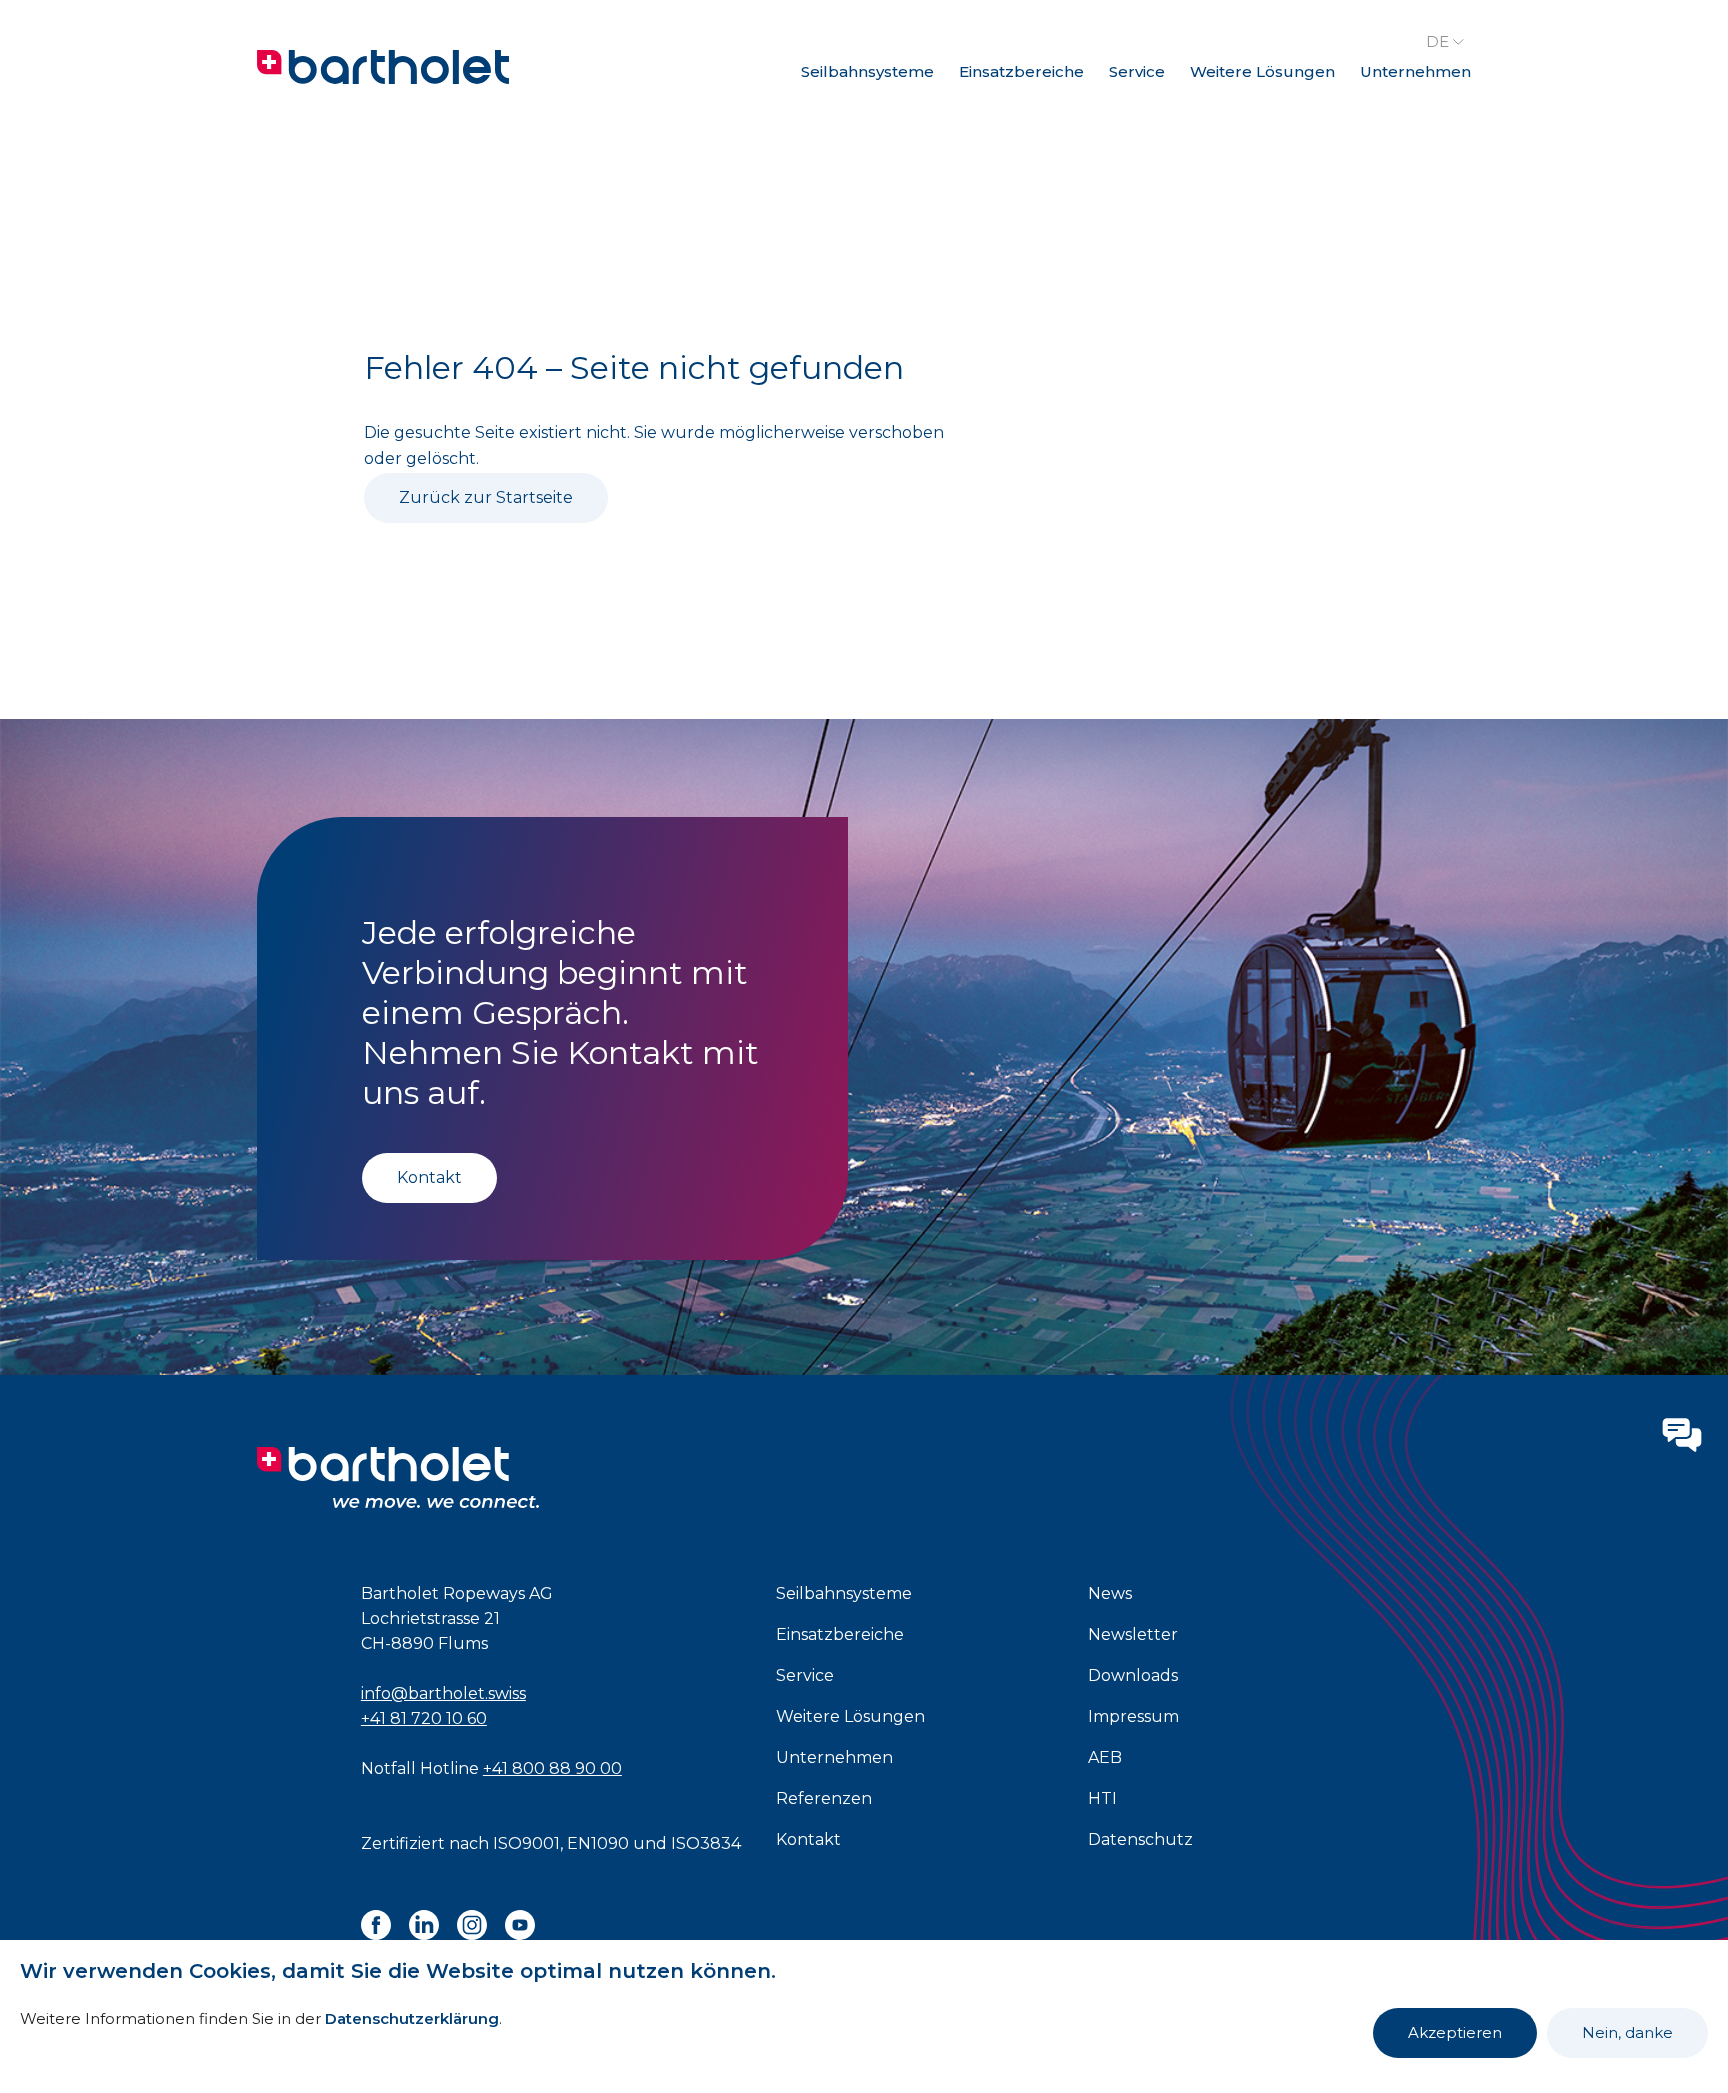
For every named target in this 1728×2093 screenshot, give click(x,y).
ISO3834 (706, 1843)
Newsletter (1133, 1634)
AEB (1105, 1757)
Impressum (1133, 1716)
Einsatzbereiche (1021, 71)
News (1110, 1593)
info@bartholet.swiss (443, 1693)
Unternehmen (1415, 71)
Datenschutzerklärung (412, 2018)
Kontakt (429, 1177)
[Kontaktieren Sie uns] (1682, 1435)
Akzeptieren (1455, 2032)
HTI (1102, 1798)
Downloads (1133, 1675)
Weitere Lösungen (1262, 71)
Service (1137, 71)
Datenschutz (1140, 1839)
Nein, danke (1627, 2032)
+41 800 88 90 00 (552, 1768)
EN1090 (598, 1843)
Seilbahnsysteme (867, 71)
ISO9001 (526, 1843)
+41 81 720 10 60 (424, 1718)
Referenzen (824, 1798)
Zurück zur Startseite (486, 497)
